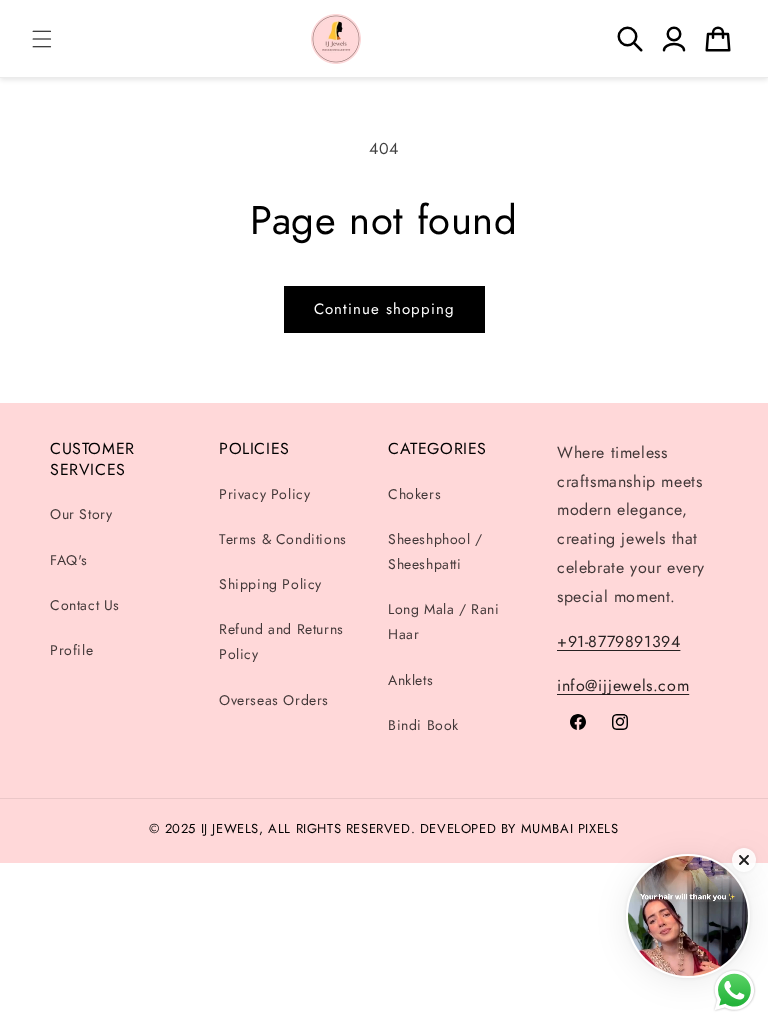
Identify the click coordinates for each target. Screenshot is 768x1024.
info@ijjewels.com (623, 685)
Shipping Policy (270, 584)
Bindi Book (423, 725)
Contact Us (85, 605)
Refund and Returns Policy (281, 641)
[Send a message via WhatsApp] (734, 990)
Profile (71, 650)
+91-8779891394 (618, 641)
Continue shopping (384, 309)
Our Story (81, 514)
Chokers (414, 494)
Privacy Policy (264, 494)
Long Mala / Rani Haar (444, 621)
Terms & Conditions (283, 539)
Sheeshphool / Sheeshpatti (435, 551)
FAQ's (69, 560)
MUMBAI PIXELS (570, 828)
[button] (42, 39)
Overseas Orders (274, 700)
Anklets (410, 680)
